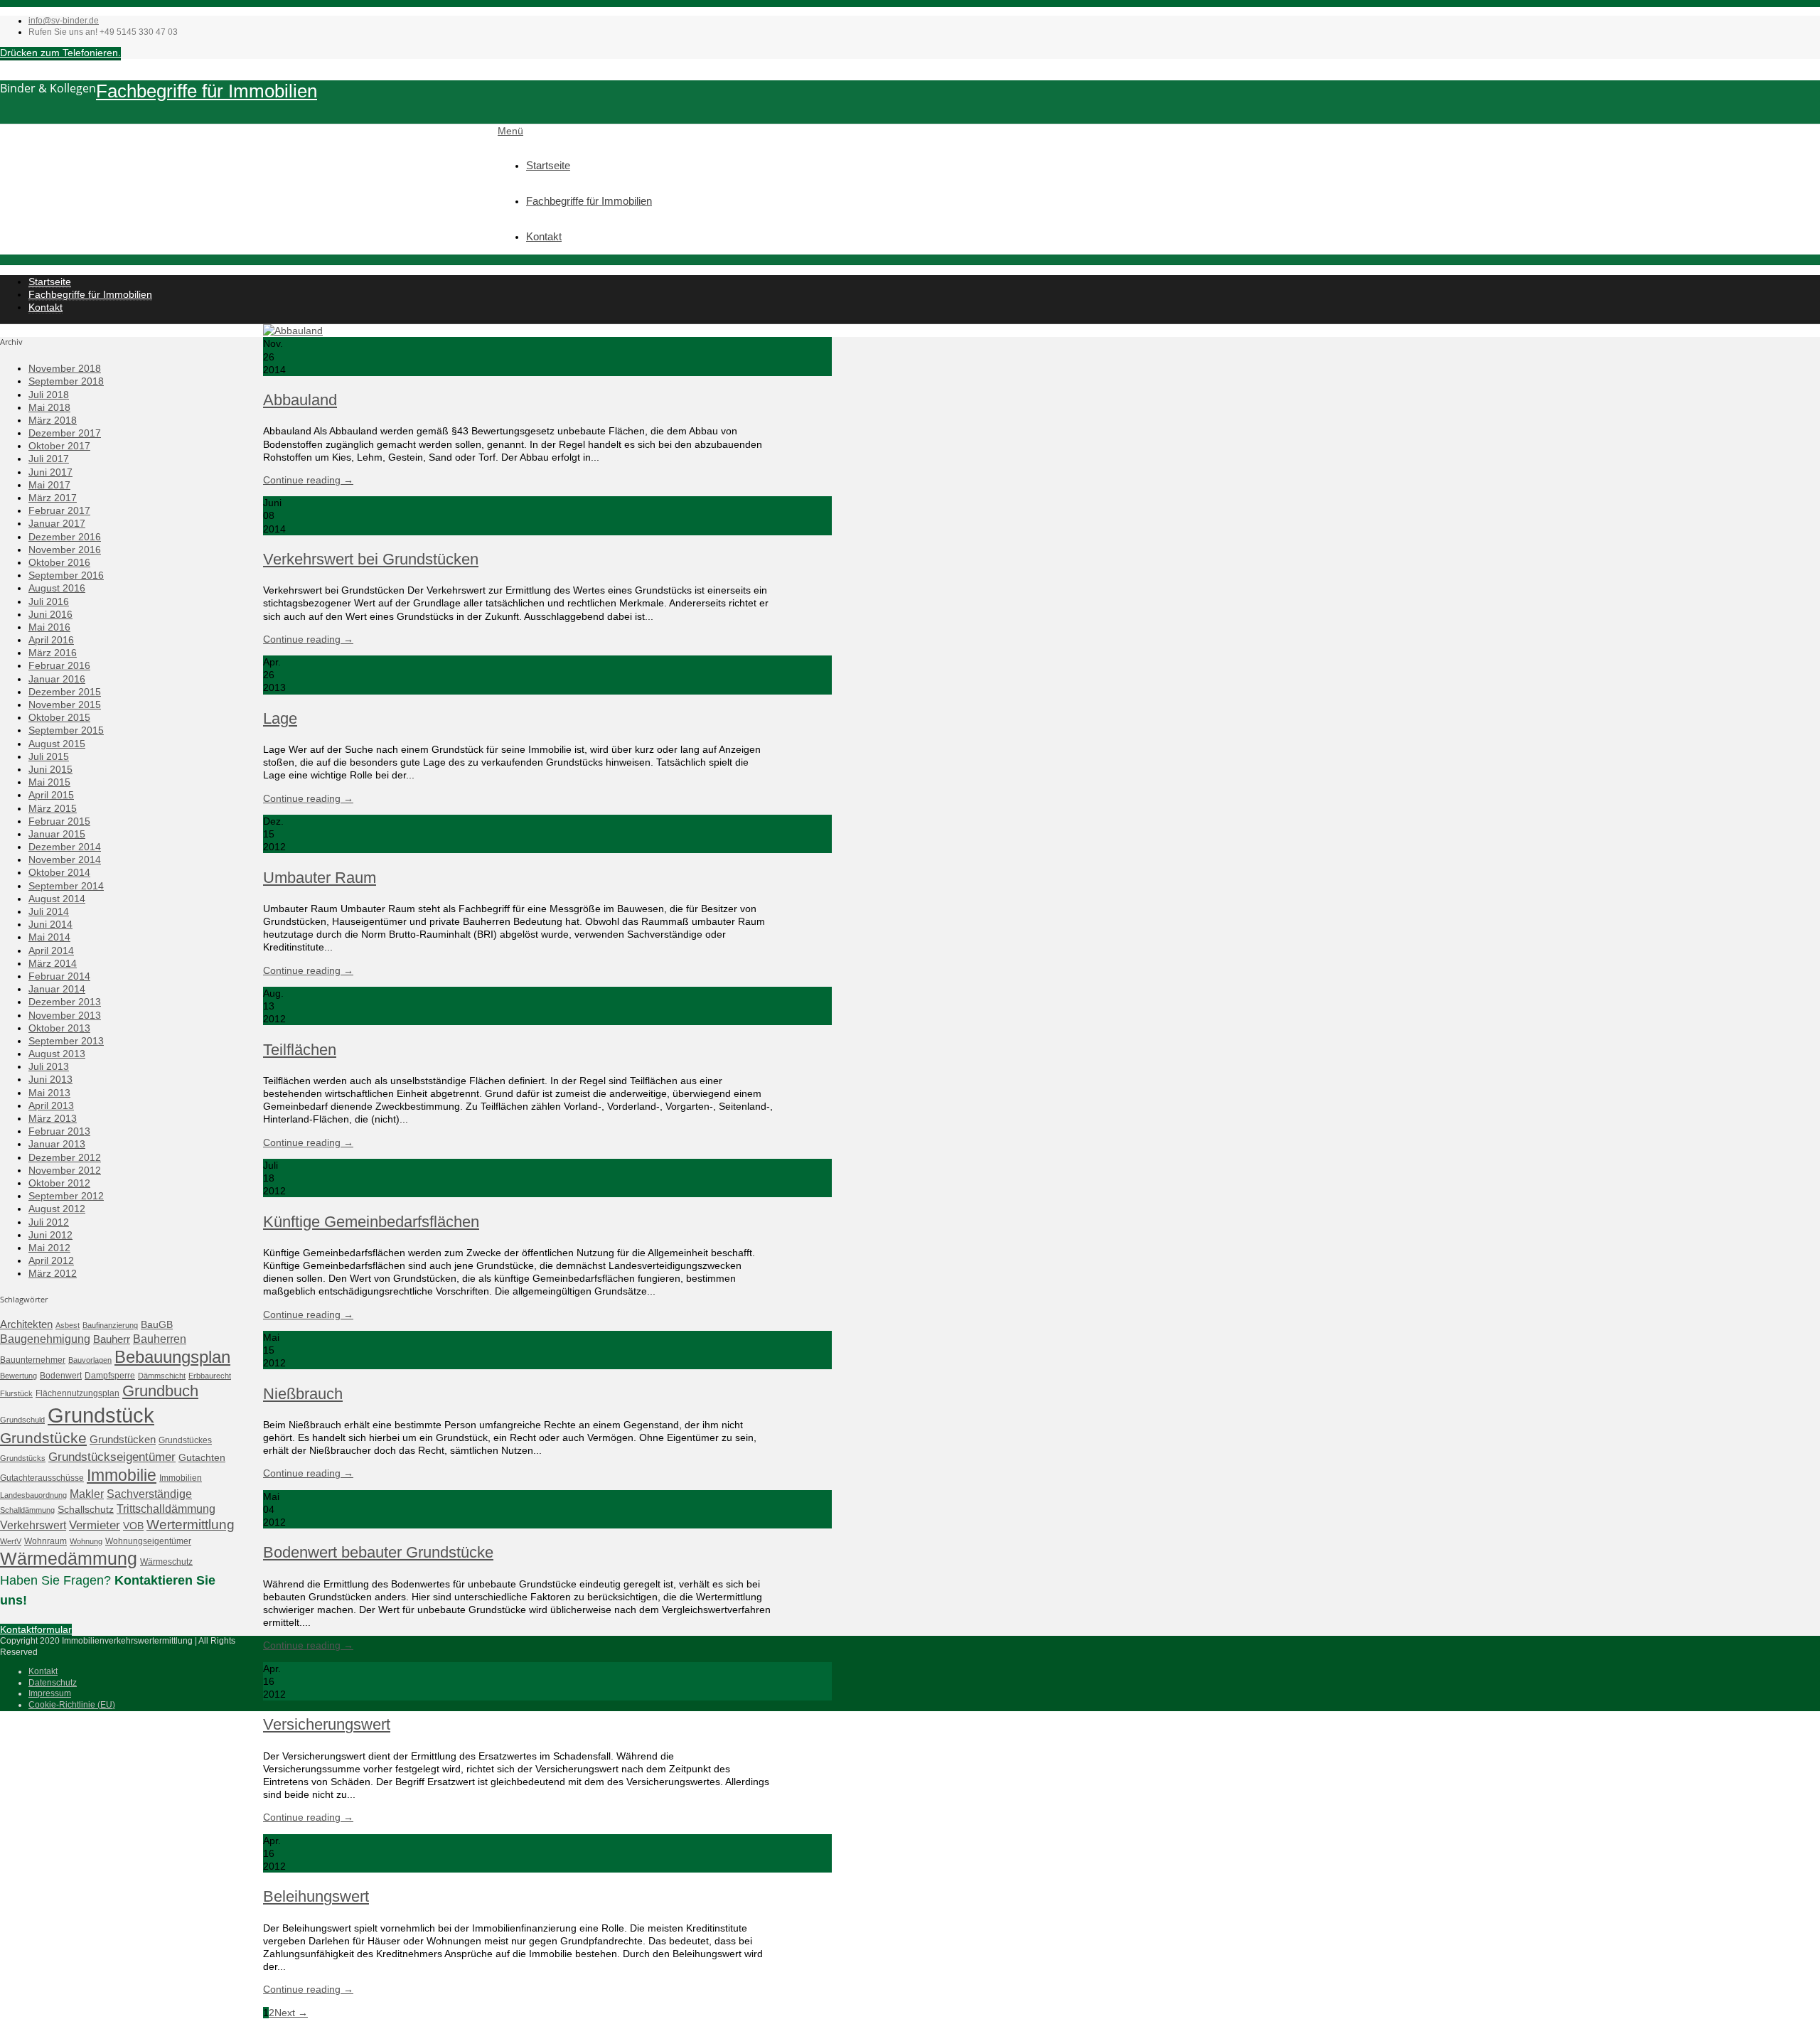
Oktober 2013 (59, 1028)
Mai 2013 (49, 1093)
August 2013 (57, 1054)
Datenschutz (53, 1683)
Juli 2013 (49, 1066)
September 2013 (66, 1041)
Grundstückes (185, 1440)
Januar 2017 (57, 523)
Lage (280, 718)
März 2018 (53, 420)
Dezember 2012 (65, 1157)
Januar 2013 (57, 1144)
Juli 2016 (49, 601)
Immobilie (122, 1475)
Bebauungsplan (172, 1357)
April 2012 (51, 1260)
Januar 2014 (57, 989)
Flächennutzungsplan (77, 1393)
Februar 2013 (59, 1131)
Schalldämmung (27, 1510)
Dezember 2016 (65, 537)
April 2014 (51, 950)
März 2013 (53, 1118)
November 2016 (65, 550)
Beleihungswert (316, 1896)
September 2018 (66, 381)
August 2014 (57, 899)
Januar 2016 (57, 679)
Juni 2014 (50, 924)
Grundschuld (22, 1420)
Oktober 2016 (59, 562)
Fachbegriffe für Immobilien (207, 91)
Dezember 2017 (65, 433)
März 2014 (53, 963)
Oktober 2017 (59, 446)
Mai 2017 (49, 485)
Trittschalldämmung (166, 1509)
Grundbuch (160, 1391)
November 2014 (65, 859)
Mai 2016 (49, 627)
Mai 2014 (49, 937)
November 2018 (65, 368)
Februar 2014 (59, 976)
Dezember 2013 (65, 1002)
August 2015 (57, 744)
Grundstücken (123, 1439)
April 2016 (51, 640)
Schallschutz (86, 1509)
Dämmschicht (162, 1376)
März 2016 (53, 653)
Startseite (548, 165)
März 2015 (53, 808)
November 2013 (65, 1015)
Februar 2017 (59, 510)
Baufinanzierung (110, 1325)
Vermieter (95, 1525)
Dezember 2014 (65, 847)
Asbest (68, 1325)
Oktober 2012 (59, 1183)
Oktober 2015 (59, 717)
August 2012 (57, 1209)
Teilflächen (300, 1050)
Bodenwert (61, 1376)
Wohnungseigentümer (148, 1541)
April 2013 (51, 1105)
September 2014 (66, 886)
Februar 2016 (59, 665)
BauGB (157, 1324)
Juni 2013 (50, 1079)
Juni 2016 (50, 614)
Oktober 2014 (59, 872)
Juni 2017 (50, 472)
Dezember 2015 (65, 692)
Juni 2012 (50, 1235)
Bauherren (160, 1339)
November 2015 (65, 705)
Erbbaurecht (210, 1376)
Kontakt (544, 236)
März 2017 (53, 498)
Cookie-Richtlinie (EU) (72, 1705)
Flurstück (16, 1393)
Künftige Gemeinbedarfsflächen (371, 1222)
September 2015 (66, 730)
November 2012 (65, 1170)
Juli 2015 (49, 756)
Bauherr (112, 1339)
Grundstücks (23, 1458)
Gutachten (202, 1457)
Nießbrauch (303, 1394)
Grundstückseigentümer (112, 1457)
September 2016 (66, 575)
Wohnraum (45, 1541)
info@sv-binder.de (64, 21)
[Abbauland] (293, 331)
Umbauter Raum (320, 878)
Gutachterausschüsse (42, 1478)
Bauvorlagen (90, 1360)
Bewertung (18, 1376)
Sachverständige (149, 1494)
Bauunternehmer (33, 1360)
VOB (133, 1526)
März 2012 (53, 1273)
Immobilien (181, 1478)
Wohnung (86, 1541)
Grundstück (101, 1415)
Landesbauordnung (33, 1495)
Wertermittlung (191, 1525)
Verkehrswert (33, 1525)
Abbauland (300, 400)
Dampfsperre (110, 1376)
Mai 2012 (49, 1248)
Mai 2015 (49, 782)
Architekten (26, 1324)
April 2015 (51, 795)
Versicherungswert (327, 1724)
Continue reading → (308, 480)
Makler (87, 1494)
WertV (11, 1541)
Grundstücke (43, 1438)
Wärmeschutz (166, 1562)
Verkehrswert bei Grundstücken (371, 559)
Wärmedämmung (69, 1558)
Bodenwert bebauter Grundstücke (378, 1552)
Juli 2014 (49, 911)
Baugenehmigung (45, 1339)
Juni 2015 (50, 769)
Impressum (50, 1693)
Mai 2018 (49, 407)
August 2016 (57, 588)
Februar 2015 (59, 821)
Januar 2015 (57, 834)
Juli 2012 (49, 1222)
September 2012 (66, 1196)
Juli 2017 (49, 459)
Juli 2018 (49, 395)
